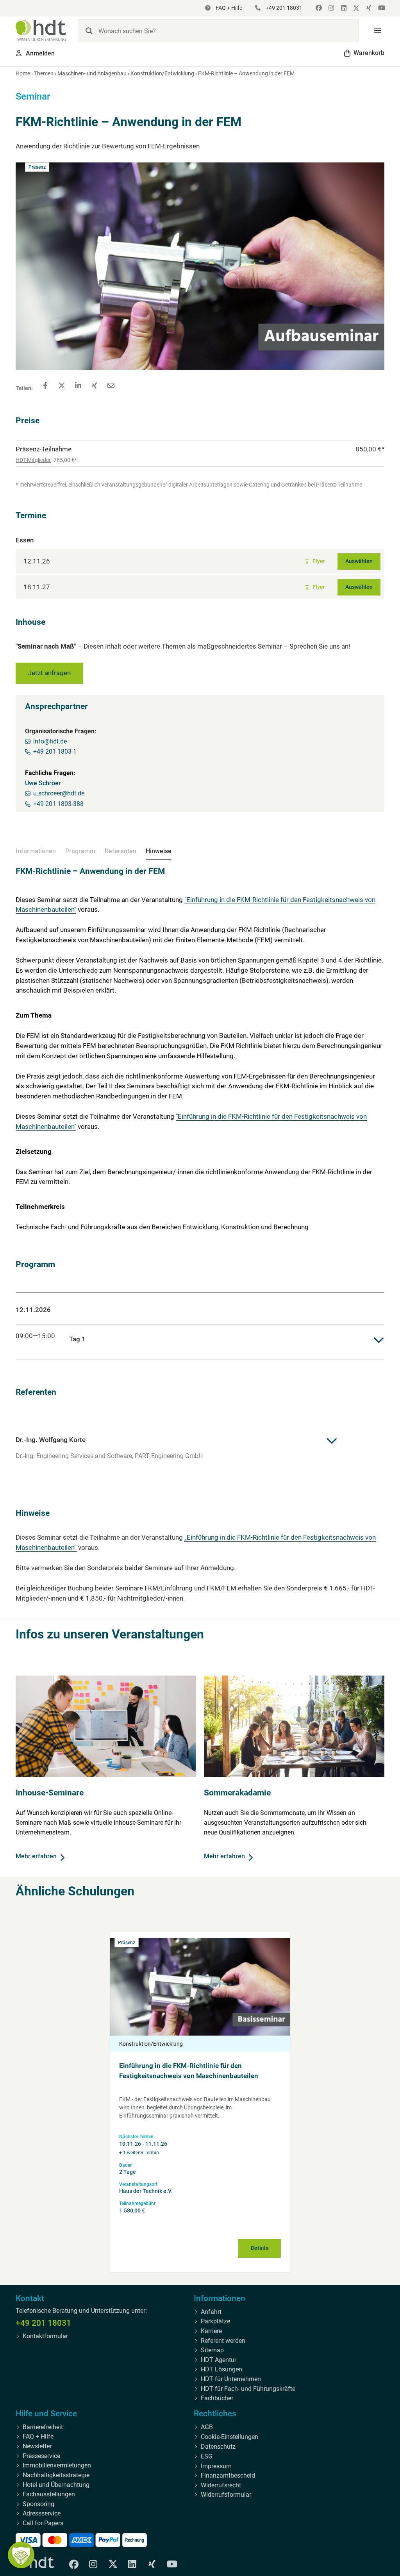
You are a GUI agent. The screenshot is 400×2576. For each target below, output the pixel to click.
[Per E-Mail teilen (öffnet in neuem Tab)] (111, 385)
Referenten (121, 851)
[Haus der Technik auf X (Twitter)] (355, 8)
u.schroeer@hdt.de (59, 793)
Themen (44, 73)
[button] (378, 31)
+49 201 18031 (43, 2323)
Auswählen (359, 561)
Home (23, 73)
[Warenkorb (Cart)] (364, 53)
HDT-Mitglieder (33, 460)
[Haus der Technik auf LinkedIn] (343, 8)
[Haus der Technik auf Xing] (368, 8)
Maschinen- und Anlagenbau (92, 73)
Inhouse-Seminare (50, 1793)
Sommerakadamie (237, 1793)
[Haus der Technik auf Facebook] (318, 8)
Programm (80, 851)
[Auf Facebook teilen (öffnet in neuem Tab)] (45, 385)
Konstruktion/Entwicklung (162, 73)
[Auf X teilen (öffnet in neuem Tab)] (62, 385)
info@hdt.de (50, 741)
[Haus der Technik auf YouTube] (380, 8)
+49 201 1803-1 (55, 751)
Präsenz (127, 1943)
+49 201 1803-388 (58, 804)
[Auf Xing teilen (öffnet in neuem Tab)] (95, 385)
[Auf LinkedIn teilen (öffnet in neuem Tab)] (78, 385)
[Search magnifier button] (89, 31)
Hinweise (159, 851)
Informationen (36, 851)
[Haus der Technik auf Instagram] (330, 8)
